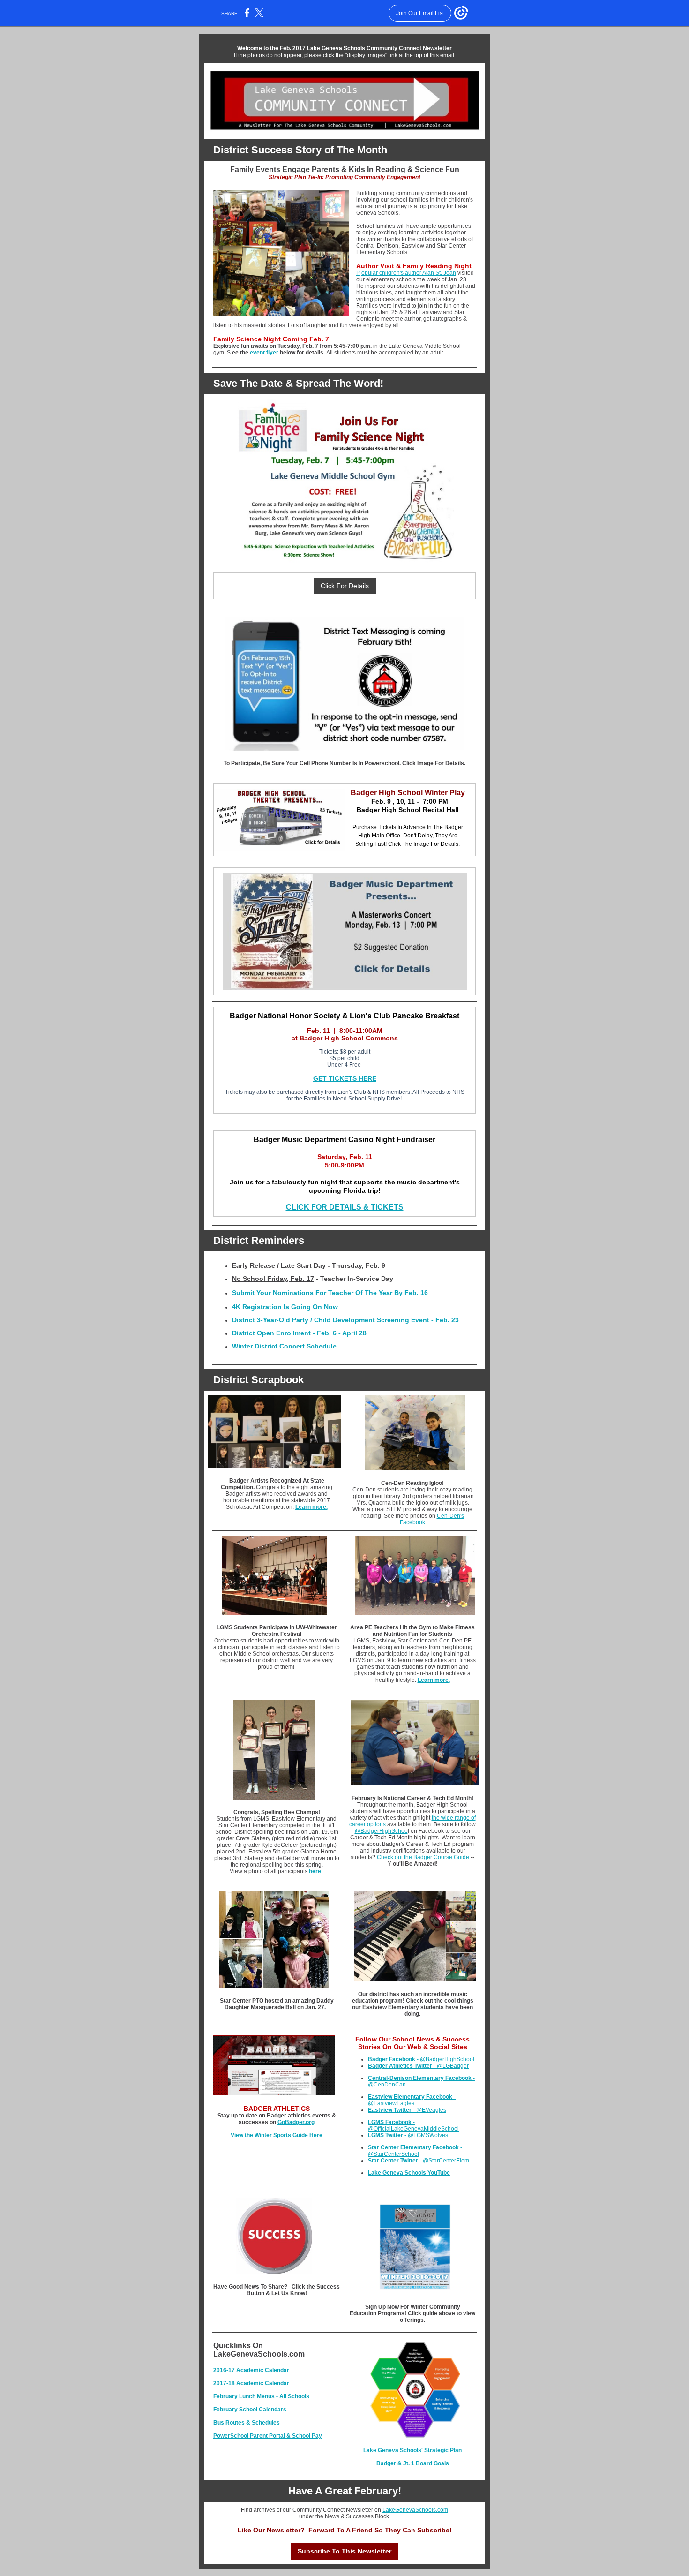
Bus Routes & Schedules (247, 2423)
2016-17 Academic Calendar (251, 2370)
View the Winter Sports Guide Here (277, 2135)
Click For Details (345, 586)
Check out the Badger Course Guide (423, 1857)
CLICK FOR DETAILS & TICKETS (345, 1207)
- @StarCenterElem (419, 2161)
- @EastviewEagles (412, 2100)
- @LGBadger (418, 2066)
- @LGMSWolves (408, 2135)
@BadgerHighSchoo (381, 1831)
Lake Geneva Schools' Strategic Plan (412, 2450)
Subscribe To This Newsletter (344, 2551)
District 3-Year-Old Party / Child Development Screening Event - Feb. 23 (345, 1320)
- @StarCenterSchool (415, 2151)
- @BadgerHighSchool (421, 2059)
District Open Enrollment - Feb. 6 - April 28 (299, 1333)
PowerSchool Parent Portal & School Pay (268, 2436)
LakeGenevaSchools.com (415, 2510)
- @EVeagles (407, 2110)
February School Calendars (250, 2410)
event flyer (264, 353)
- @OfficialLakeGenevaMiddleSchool (413, 2125)
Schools (299, 2396)
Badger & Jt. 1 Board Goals (413, 2463)
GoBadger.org (296, 2122)
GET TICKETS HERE (345, 1078)
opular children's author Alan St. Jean (409, 273)
